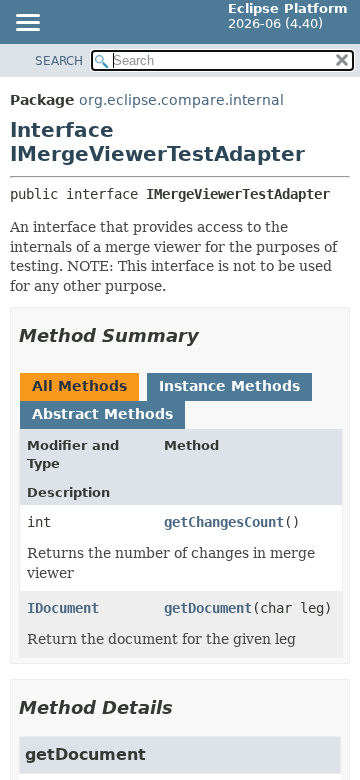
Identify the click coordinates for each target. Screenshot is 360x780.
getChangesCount (224, 522)
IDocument (63, 608)
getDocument (208, 608)
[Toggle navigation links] (27, 24)
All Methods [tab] (79, 386)
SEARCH (59, 61)
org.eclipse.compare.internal (181, 100)
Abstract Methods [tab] (102, 414)
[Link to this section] (213, 335)
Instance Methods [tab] (229, 386)
